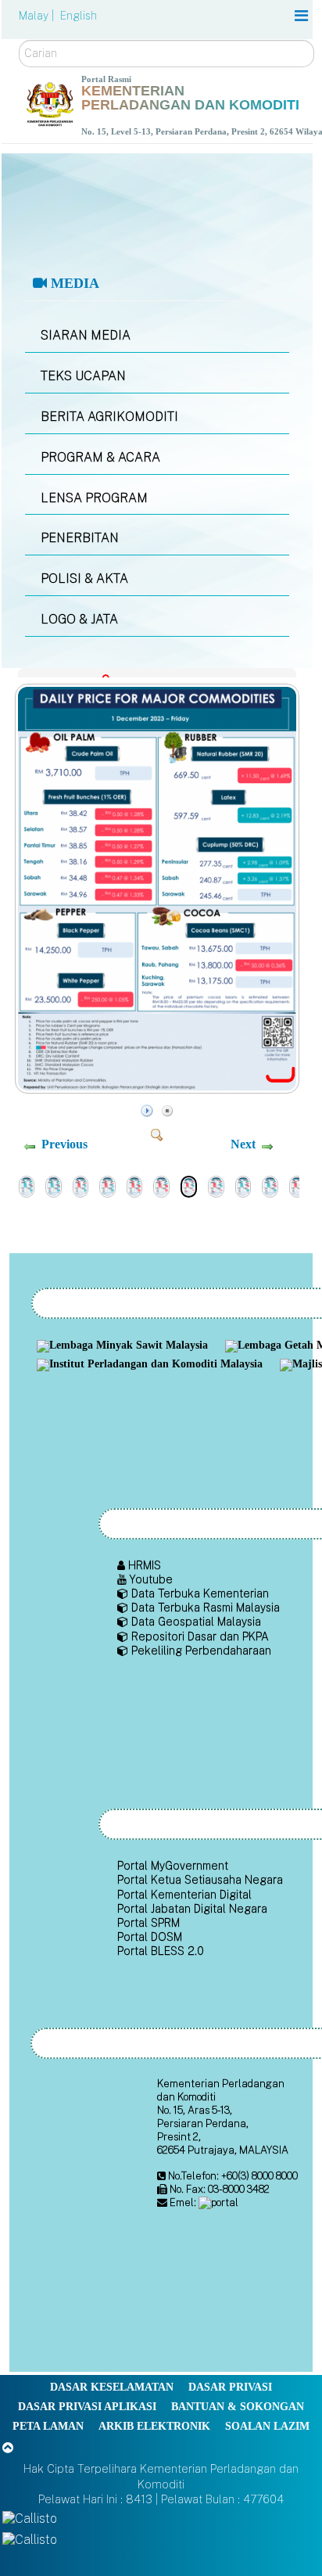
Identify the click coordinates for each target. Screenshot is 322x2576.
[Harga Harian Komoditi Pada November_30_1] (270, 1186)
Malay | (38, 16)
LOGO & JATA (79, 619)
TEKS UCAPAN (83, 376)
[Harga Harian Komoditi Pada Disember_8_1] (54, 1186)
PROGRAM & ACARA (100, 457)
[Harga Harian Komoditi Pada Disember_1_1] (216, 1186)
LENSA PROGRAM (94, 498)
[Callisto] (30, 2519)
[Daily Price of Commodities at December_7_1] (81, 1186)
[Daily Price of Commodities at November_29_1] (297, 1186)
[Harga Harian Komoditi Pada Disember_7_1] (107, 1186)
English (79, 16)
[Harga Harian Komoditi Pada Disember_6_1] (161, 1186)
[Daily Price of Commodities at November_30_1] (243, 1186)
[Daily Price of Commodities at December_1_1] (159, 1089)
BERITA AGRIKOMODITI (109, 417)
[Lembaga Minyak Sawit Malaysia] (124, 1347)
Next (243, 1144)
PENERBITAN (80, 538)
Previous (64, 1144)
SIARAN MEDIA (86, 335)
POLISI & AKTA (84, 578)
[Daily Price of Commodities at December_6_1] (135, 1186)
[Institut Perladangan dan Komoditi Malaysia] (152, 1365)
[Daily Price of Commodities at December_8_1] (27, 1186)
